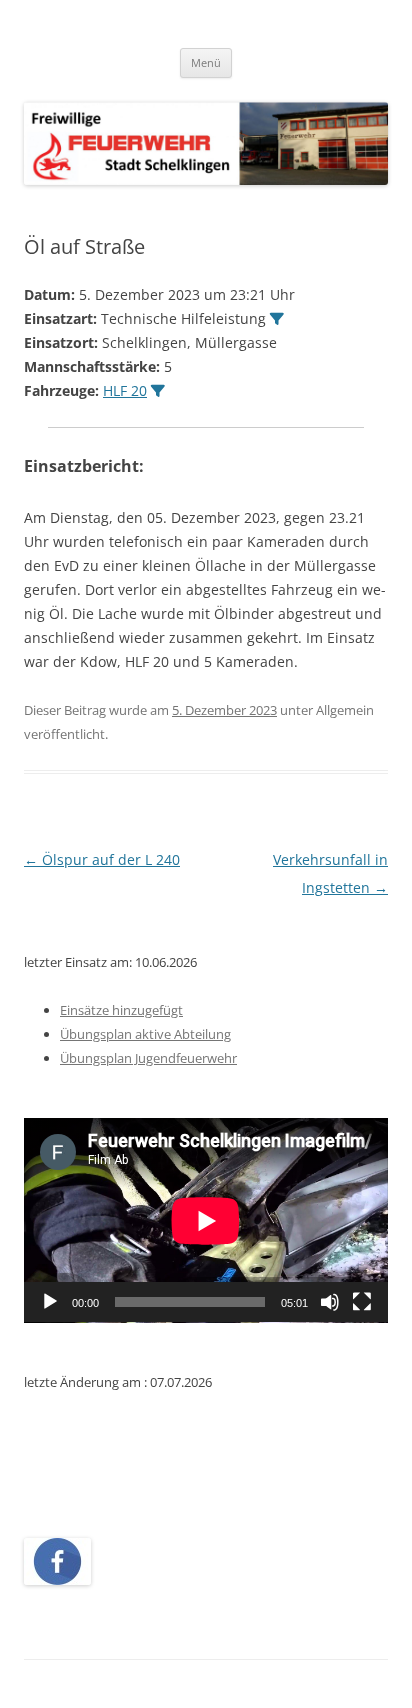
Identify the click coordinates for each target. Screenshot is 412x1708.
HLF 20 (125, 390)
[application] (206, 1220)
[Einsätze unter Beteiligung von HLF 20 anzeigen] (158, 391)
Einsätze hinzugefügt (121, 1010)
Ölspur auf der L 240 (102, 859)
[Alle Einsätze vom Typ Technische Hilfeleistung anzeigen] (277, 319)
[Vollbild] (362, 1302)
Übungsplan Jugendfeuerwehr (148, 1058)
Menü (206, 62)
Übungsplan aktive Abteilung (145, 1034)
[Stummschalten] (330, 1302)
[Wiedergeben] (50, 1302)
